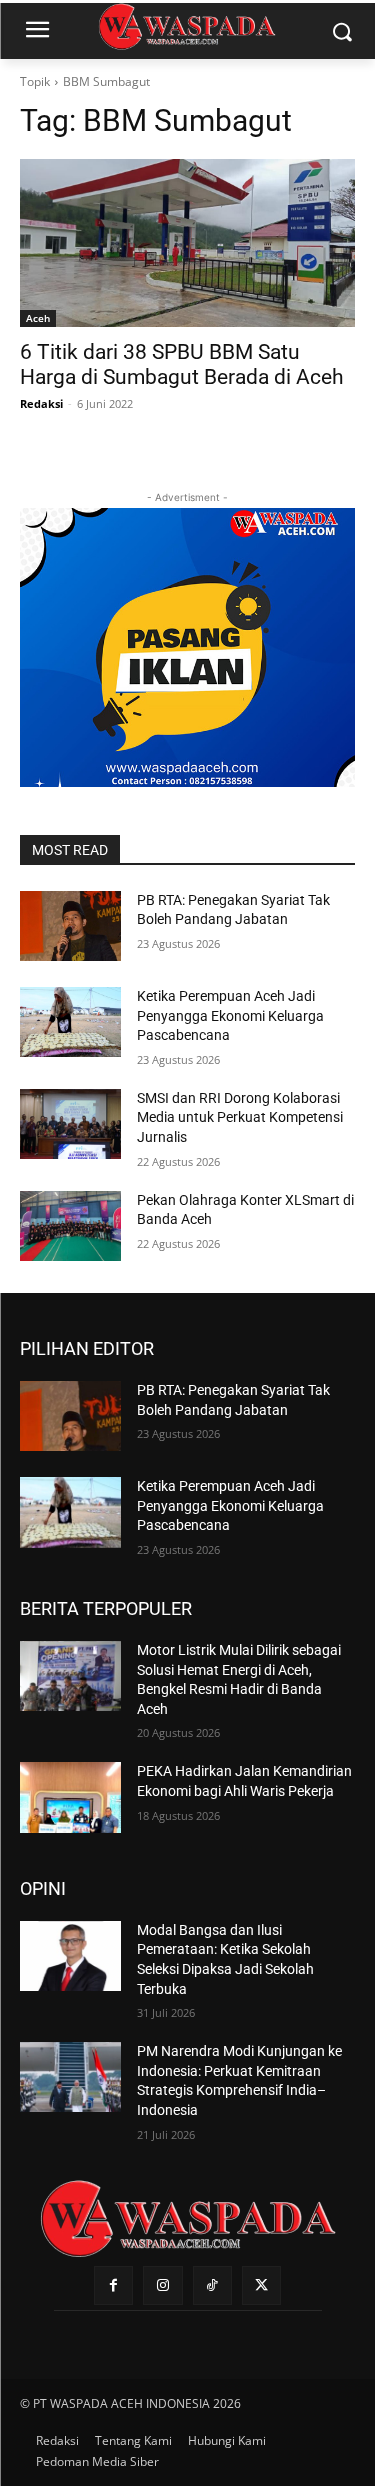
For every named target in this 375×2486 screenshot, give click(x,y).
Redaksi (41, 403)
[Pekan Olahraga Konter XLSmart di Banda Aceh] (70, 1226)
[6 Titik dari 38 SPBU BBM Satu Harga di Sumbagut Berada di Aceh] (187, 243)
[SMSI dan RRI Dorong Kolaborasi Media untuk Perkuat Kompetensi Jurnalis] (70, 1124)
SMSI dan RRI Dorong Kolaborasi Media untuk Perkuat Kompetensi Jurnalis (240, 1117)
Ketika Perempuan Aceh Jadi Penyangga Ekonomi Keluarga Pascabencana (230, 1015)
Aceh (38, 318)
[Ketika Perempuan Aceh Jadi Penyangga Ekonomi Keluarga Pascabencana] (70, 1022)
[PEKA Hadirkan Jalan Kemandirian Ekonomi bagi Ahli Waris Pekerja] (70, 1797)
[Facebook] (113, 2285)
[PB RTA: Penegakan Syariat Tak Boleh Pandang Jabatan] (70, 926)
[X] (261, 2285)
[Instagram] (162, 2285)
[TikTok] (212, 2285)
